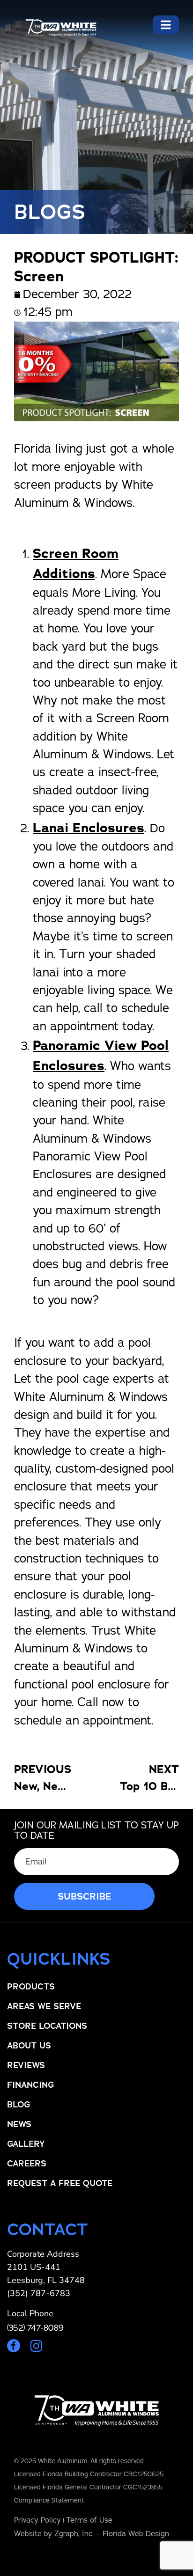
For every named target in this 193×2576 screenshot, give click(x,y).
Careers (27, 2164)
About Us (29, 2046)
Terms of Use (89, 2520)
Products (31, 1987)
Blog (19, 2105)
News (19, 2124)
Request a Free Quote (60, 2183)
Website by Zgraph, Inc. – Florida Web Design (92, 2534)
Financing (30, 2085)
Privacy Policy (37, 2520)
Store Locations (47, 2026)
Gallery (26, 2144)
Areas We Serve (44, 2006)
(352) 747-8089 (35, 2328)
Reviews (26, 2065)
